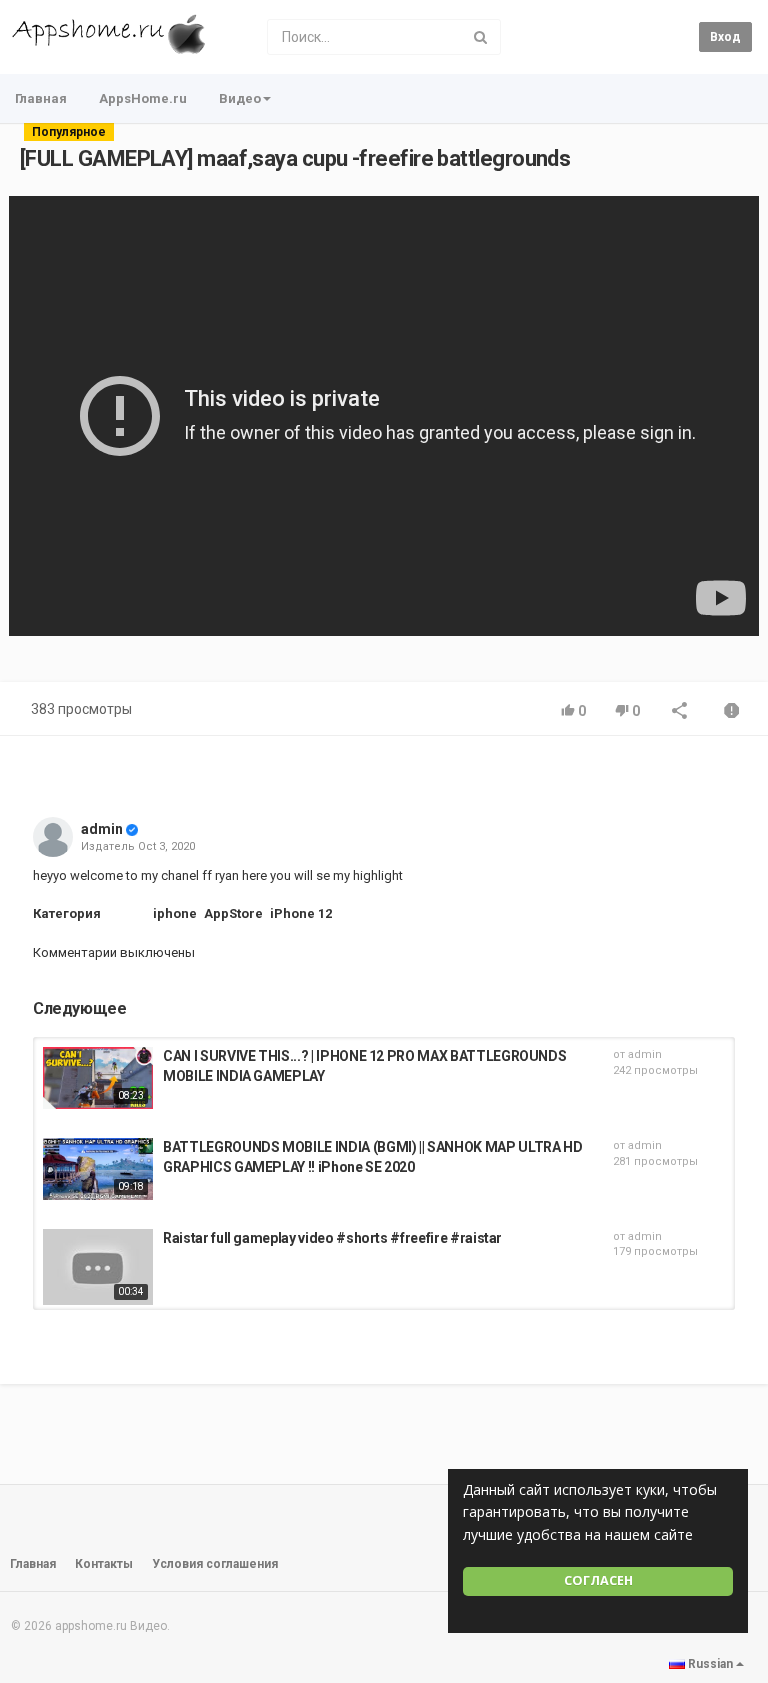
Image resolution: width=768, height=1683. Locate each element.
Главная (41, 98)
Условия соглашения (215, 1564)
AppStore (233, 913)
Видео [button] (240, 98)
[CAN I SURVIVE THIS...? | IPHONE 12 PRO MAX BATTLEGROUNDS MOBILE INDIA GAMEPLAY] (98, 1078)
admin (102, 829)
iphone (175, 913)
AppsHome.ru (143, 98)
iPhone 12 (301, 913)
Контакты (104, 1564)
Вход (725, 37)
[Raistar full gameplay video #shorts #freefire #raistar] (98, 1267)
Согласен (598, 1580)
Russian (710, 1664)
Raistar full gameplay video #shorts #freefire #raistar (332, 1238)
